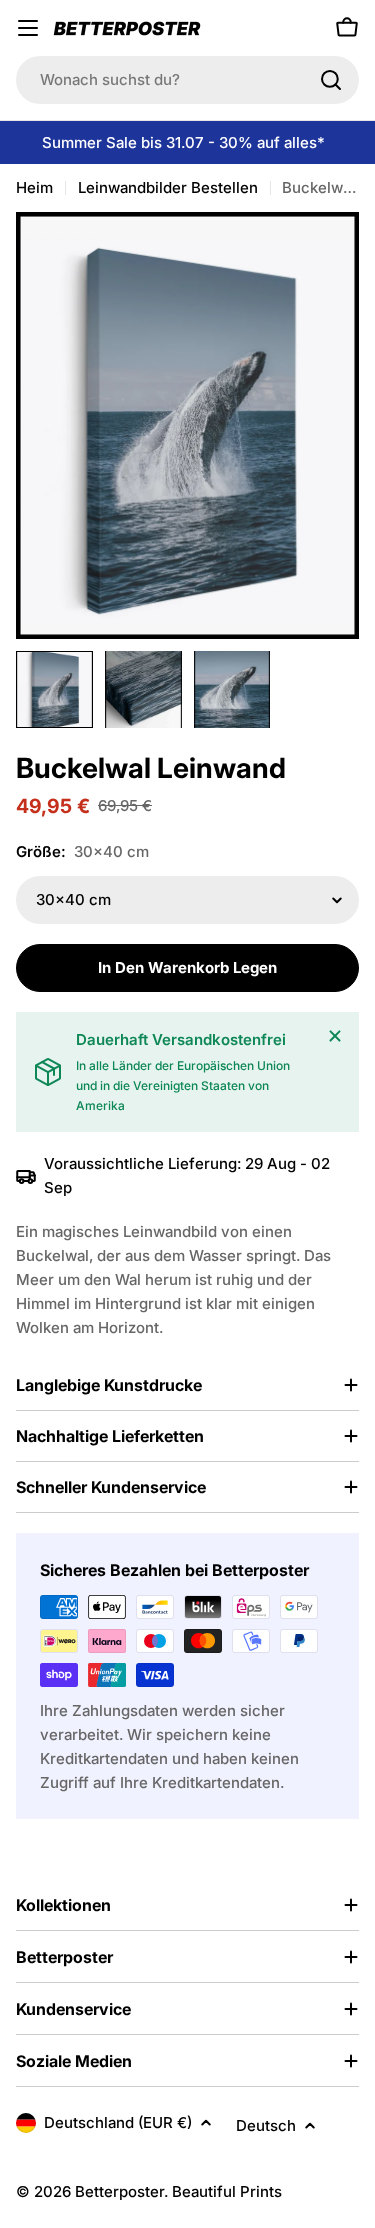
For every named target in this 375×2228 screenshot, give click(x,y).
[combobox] (187, 80)
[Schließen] (335, 1036)
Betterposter (119, 2191)
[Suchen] (331, 80)
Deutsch (266, 2125)
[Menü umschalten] (28, 28)
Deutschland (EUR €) (118, 2122)
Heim (34, 187)
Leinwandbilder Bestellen (168, 187)
